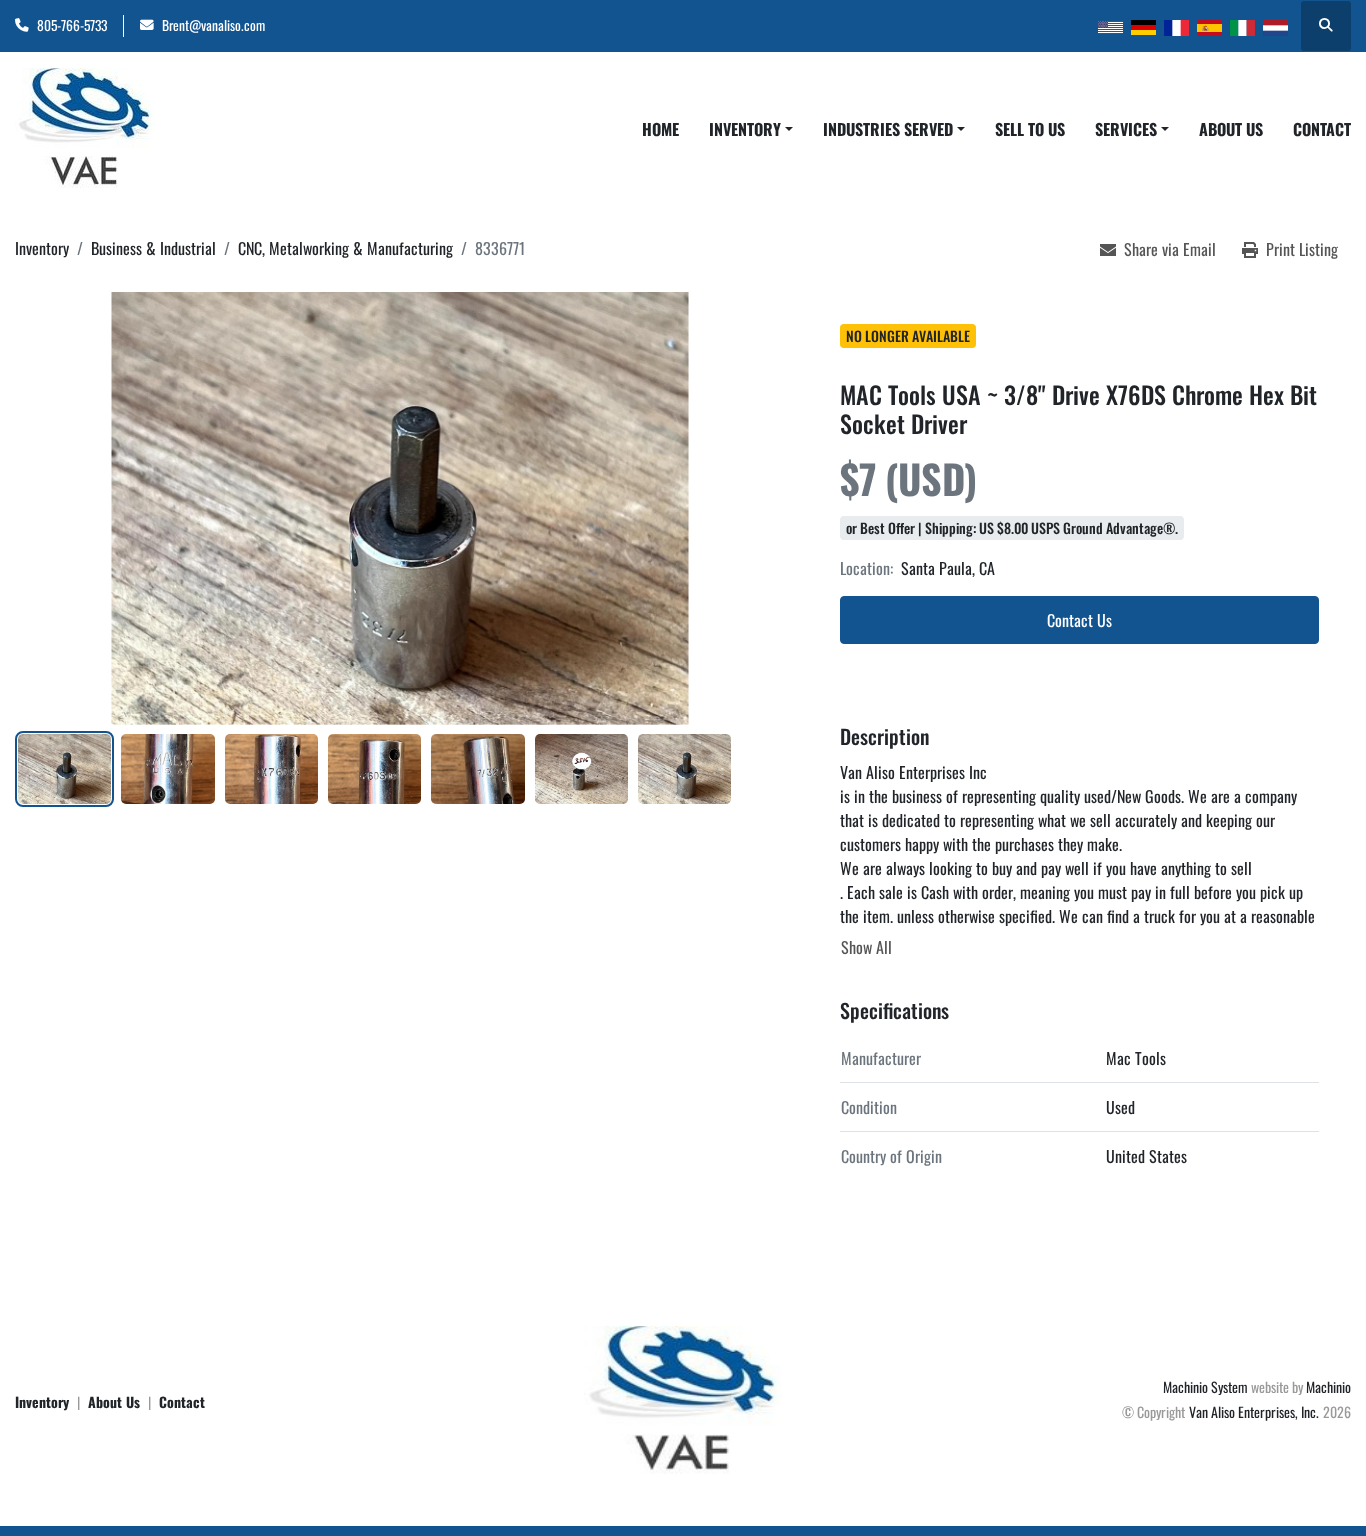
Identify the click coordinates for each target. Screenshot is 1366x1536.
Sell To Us (1030, 129)
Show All (866, 947)
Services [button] (1126, 129)
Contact (1322, 129)
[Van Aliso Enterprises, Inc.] (683, 1398)
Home (660, 129)
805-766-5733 (72, 25)
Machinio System (1205, 1386)
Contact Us (1079, 620)
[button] (751, 129)
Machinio (1328, 1386)
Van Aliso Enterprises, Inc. (1254, 1411)
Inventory (745, 129)
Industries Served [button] (888, 129)
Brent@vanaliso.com (213, 25)
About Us (1231, 129)
